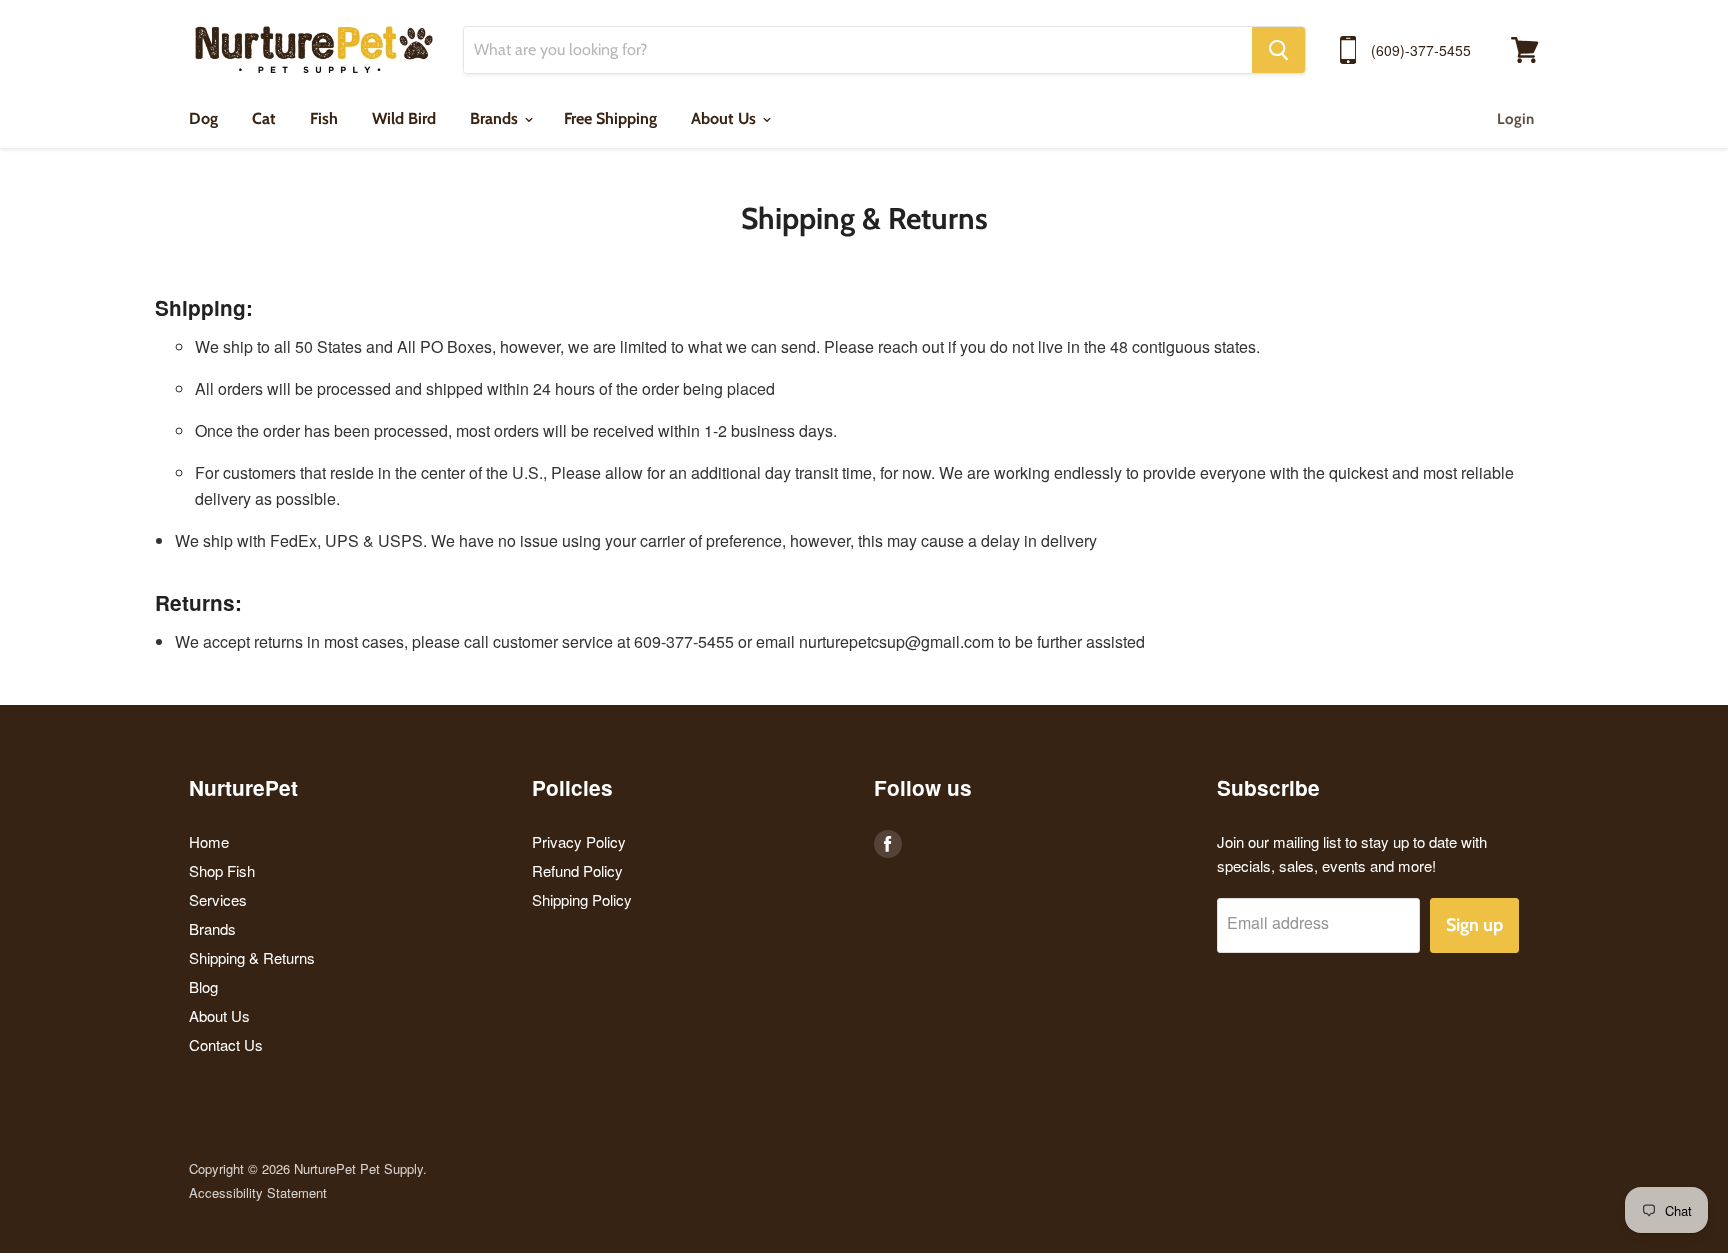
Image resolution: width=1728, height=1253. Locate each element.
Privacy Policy (579, 841)
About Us (725, 118)
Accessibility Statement (258, 1192)
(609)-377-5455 (1421, 50)
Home (209, 841)
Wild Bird (404, 118)
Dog (203, 118)
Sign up (1474, 925)
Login (1515, 119)
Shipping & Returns (252, 957)
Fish (324, 118)
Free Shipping (610, 118)
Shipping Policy (582, 899)
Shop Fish (222, 870)
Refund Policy (577, 870)
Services (218, 899)
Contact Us (226, 1044)
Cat (264, 118)
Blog (203, 986)
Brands (496, 118)
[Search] (1278, 50)
